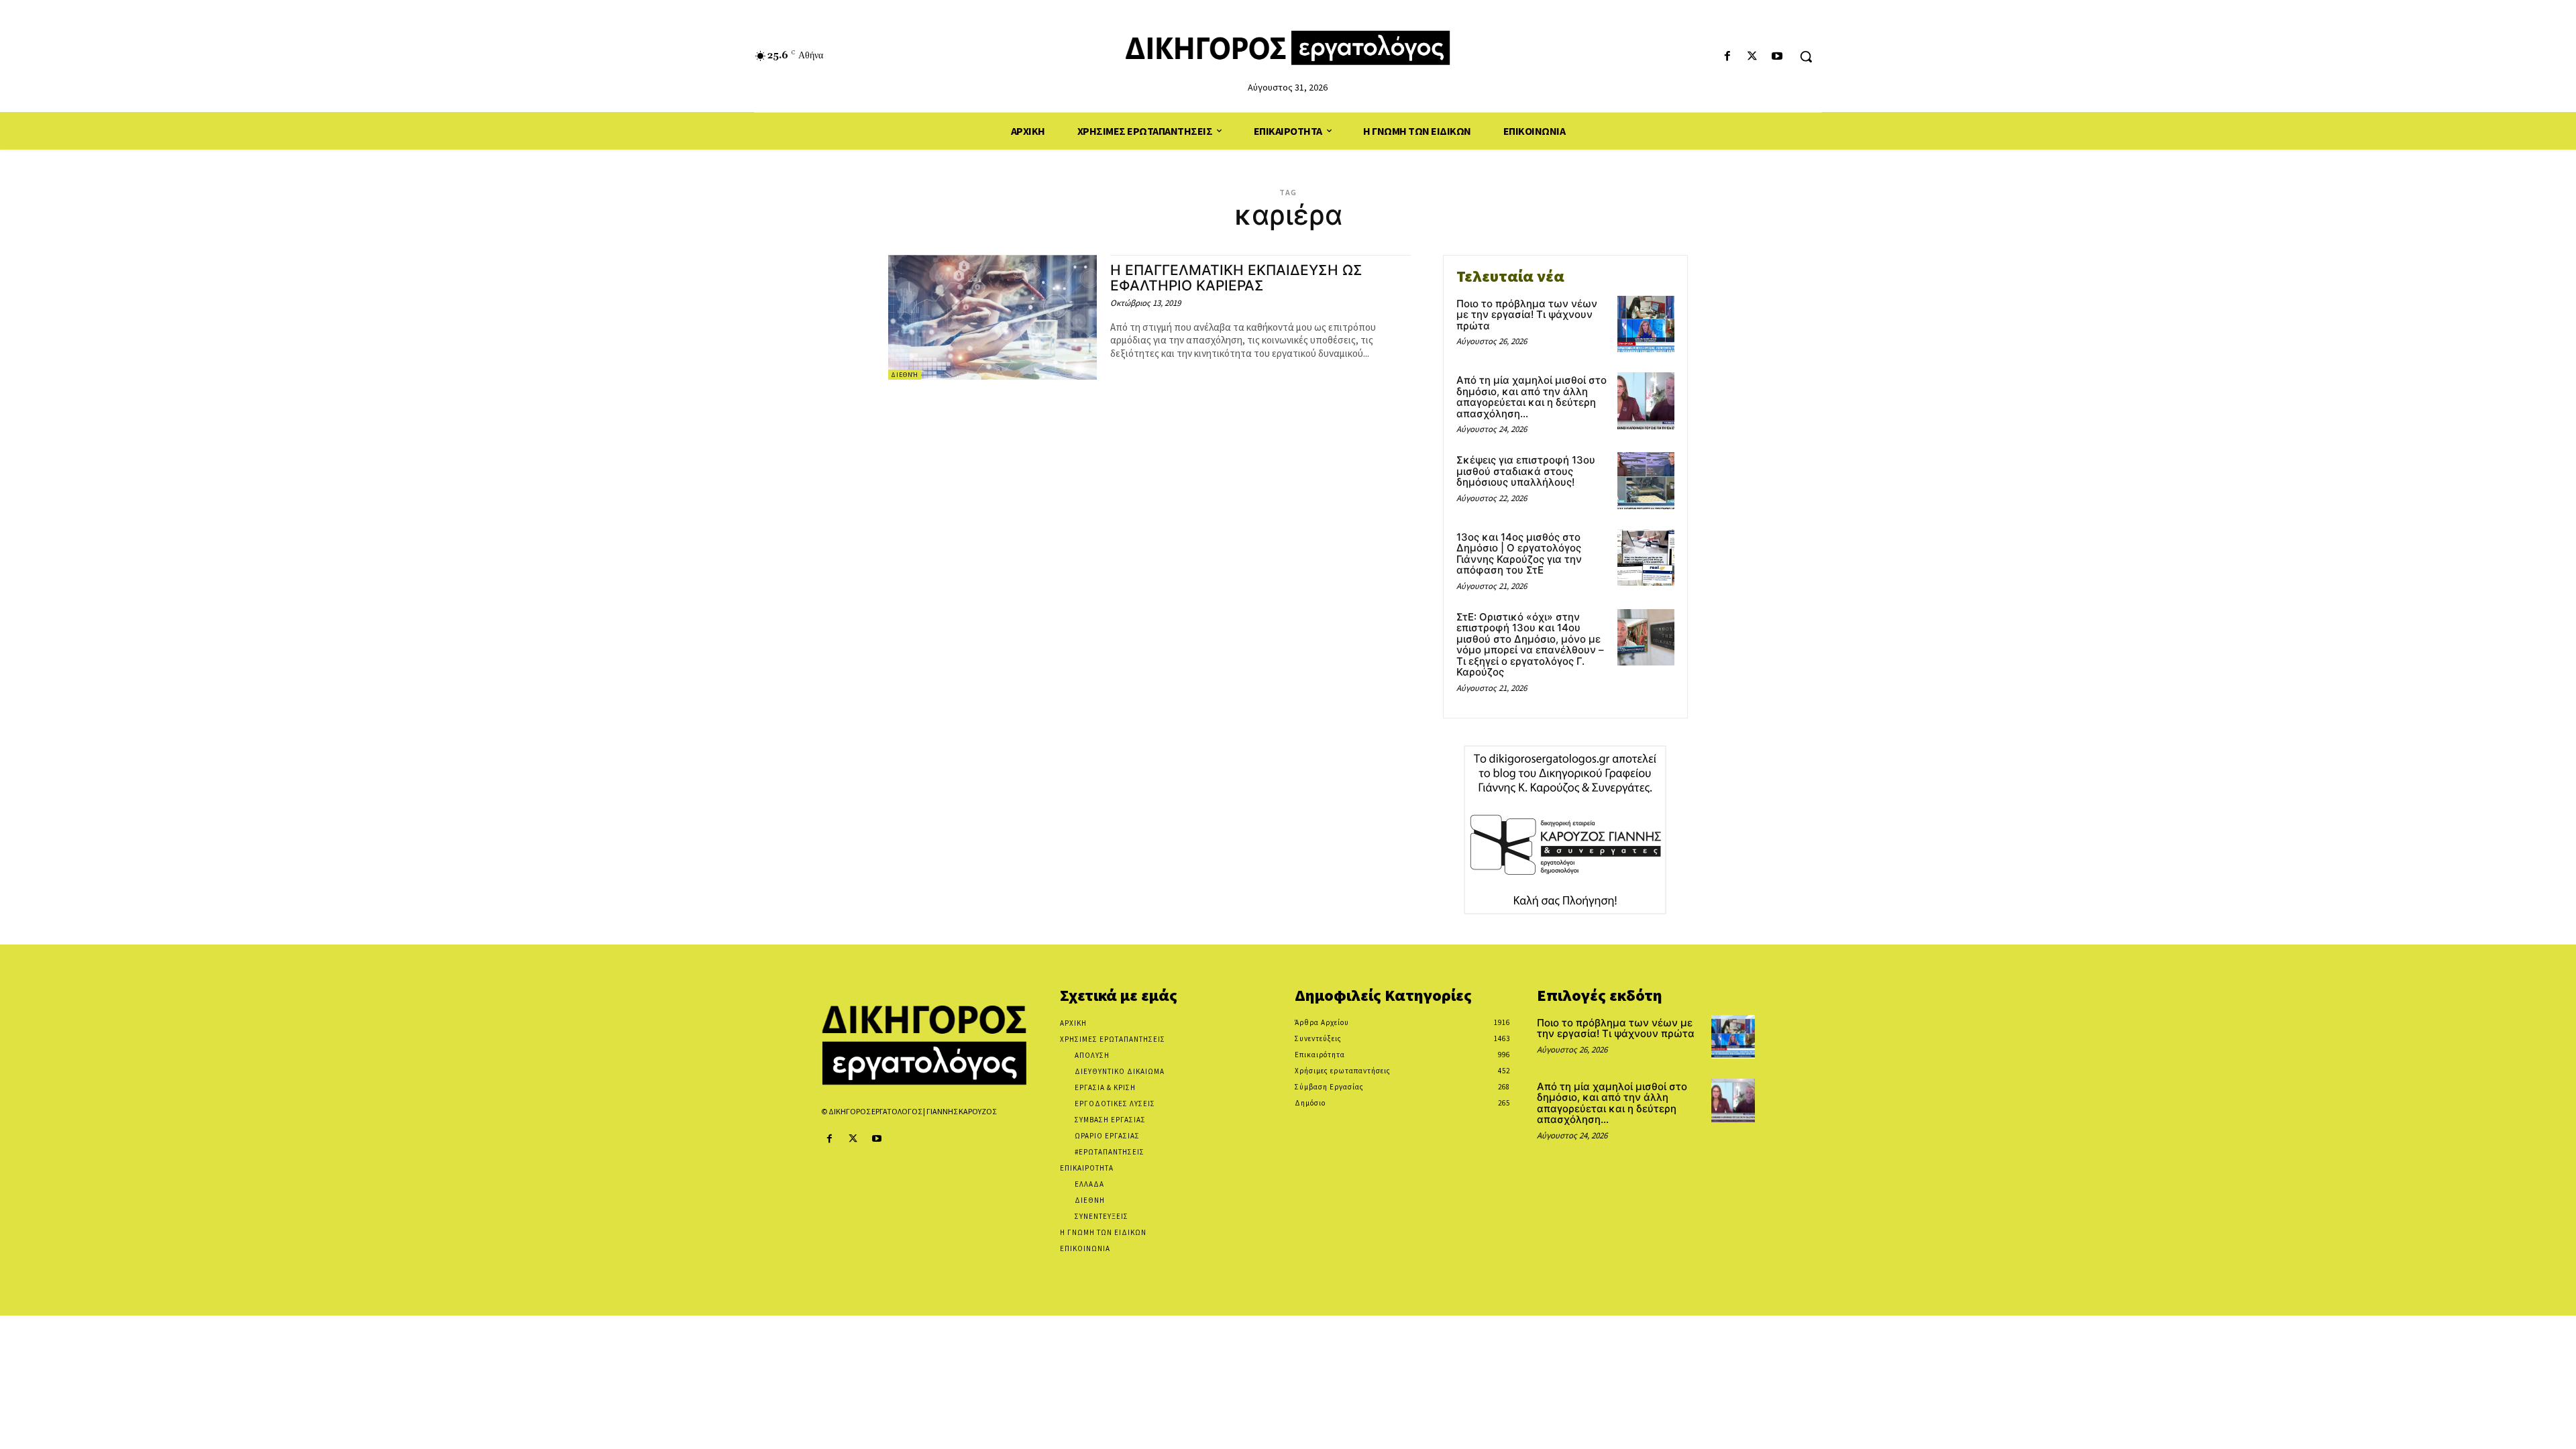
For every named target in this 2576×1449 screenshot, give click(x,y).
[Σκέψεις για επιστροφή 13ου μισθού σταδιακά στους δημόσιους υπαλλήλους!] (1646, 481)
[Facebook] (1727, 57)
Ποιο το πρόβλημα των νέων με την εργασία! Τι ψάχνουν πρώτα (1527, 315)
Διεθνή (905, 375)
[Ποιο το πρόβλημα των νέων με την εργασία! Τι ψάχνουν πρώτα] (1646, 324)
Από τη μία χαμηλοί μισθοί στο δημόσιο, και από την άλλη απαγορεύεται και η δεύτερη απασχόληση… (1532, 397)
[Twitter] (1753, 57)
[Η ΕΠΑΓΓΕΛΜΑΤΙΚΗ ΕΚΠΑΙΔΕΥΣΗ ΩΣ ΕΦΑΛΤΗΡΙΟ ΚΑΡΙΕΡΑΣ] (992, 318)
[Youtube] (1777, 57)
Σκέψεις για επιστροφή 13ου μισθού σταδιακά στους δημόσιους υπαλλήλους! (1526, 471)
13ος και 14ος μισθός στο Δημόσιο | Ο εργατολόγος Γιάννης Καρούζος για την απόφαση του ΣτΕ (1519, 554)
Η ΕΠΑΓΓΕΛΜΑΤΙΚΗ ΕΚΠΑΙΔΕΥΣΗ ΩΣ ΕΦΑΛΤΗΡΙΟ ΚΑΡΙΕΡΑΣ (1236, 278)
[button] (1806, 56)
